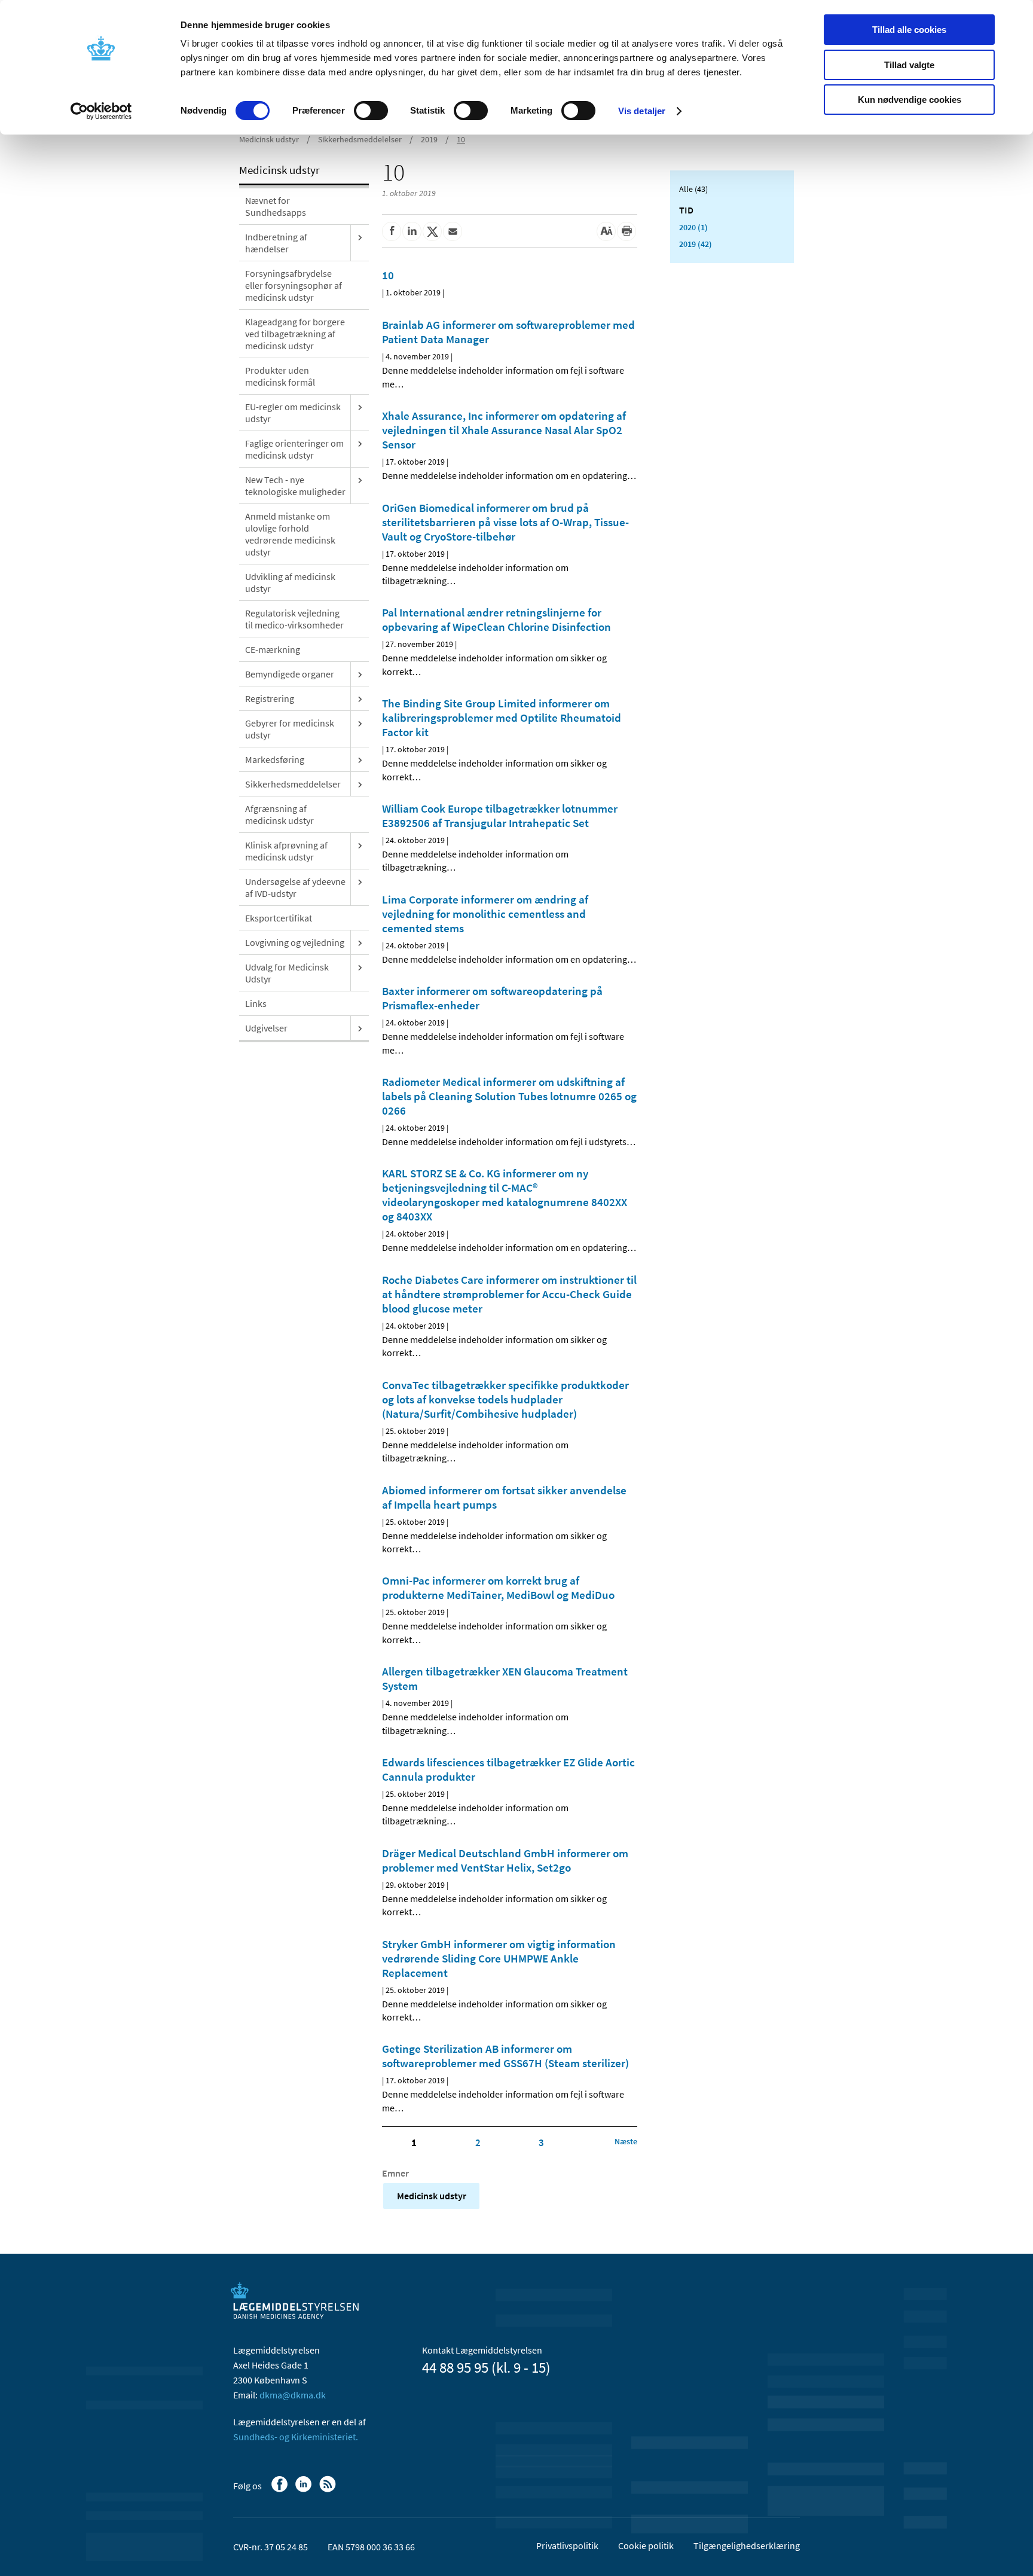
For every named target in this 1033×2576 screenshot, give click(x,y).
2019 (429, 139)
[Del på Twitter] (432, 231)
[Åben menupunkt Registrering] (360, 698)
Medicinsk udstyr (269, 139)
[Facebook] (281, 2490)
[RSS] (328, 2490)
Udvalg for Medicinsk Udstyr (287, 973)
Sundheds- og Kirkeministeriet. (296, 2437)
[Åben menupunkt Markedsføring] (360, 759)
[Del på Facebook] (392, 231)
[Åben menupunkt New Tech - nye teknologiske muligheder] (360, 480)
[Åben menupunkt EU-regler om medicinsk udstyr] (360, 407)
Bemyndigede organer (290, 674)
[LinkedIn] (305, 2490)
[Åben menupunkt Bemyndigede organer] (360, 674)
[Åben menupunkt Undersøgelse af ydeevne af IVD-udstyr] (360, 881)
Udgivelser (266, 1028)
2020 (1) (693, 227)
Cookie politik (646, 2546)
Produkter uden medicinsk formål (280, 376)
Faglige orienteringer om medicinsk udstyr (294, 449)
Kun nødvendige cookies (910, 100)
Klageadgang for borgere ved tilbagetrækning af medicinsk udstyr (295, 334)
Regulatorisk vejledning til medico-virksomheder (294, 619)
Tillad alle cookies (909, 30)
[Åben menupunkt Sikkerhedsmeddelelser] (360, 784)
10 (461, 139)
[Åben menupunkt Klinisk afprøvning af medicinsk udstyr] (360, 845)
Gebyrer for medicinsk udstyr (290, 729)
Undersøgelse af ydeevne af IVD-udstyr (295, 887)
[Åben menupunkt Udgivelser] (360, 1028)
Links (256, 1003)
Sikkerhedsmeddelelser (360, 139)
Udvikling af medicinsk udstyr (290, 582)
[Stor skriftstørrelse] (606, 231)
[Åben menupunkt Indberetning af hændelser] (360, 237)
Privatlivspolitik (567, 2546)
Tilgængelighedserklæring (747, 2546)
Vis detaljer (642, 111)
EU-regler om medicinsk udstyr (293, 413)
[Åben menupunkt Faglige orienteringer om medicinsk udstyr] (360, 443)
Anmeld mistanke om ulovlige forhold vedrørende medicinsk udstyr (290, 534)
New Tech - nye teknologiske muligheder (295, 486)
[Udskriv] (626, 231)
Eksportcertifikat (279, 918)
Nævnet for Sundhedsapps (276, 206)
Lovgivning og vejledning (295, 942)
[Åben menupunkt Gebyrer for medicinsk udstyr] (360, 723)
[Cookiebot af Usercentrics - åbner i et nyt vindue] (101, 111)
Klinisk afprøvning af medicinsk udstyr (286, 851)
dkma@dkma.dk (293, 2395)
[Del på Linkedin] (412, 231)
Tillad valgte (909, 65)
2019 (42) (696, 244)
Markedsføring (275, 759)
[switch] (371, 111)
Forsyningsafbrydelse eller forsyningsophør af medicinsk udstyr (294, 285)
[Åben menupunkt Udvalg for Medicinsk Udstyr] (360, 967)
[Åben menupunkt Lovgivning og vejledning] (360, 942)
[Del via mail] (453, 231)
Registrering (270, 698)
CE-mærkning (273, 649)
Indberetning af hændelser (276, 243)
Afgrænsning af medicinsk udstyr (279, 814)
